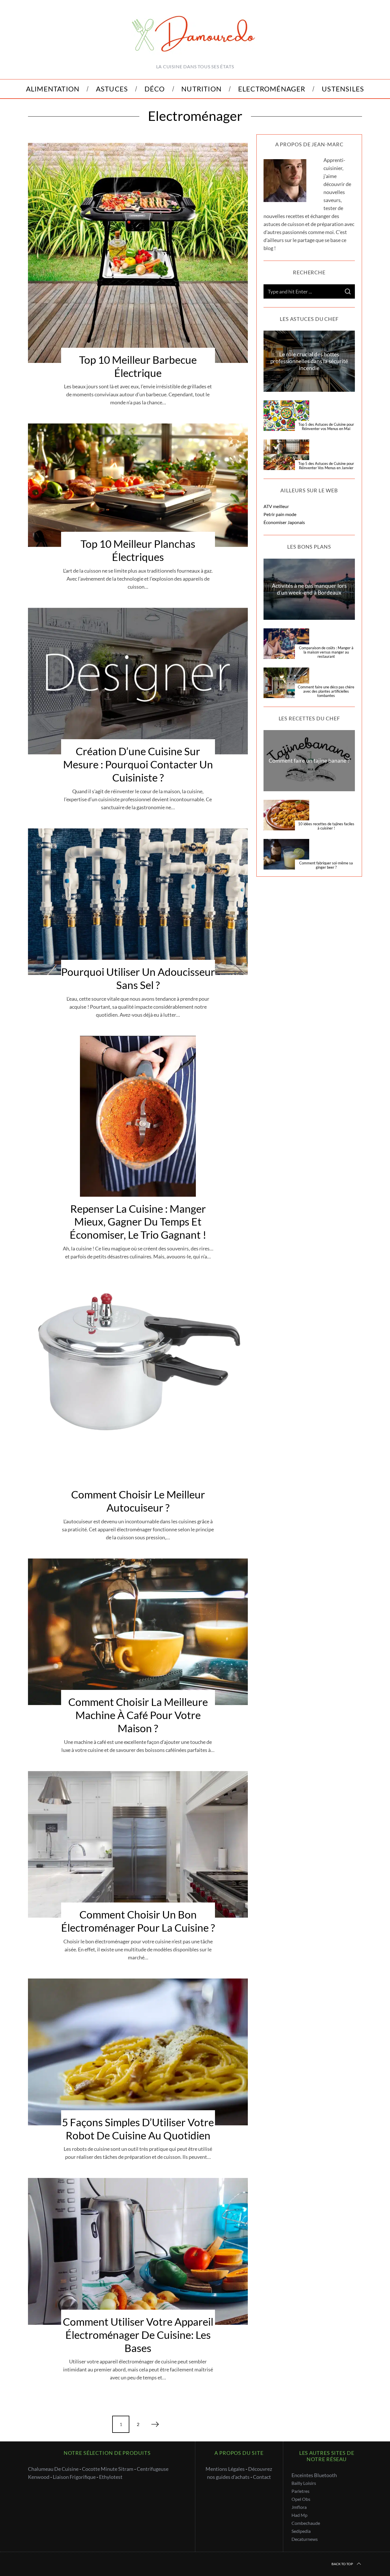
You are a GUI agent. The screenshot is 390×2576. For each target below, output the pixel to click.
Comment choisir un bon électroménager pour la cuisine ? (138, 1921)
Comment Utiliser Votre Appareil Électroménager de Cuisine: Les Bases (138, 2335)
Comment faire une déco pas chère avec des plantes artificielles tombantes (326, 692)
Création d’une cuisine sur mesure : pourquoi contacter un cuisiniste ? (138, 764)
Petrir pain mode (280, 514)
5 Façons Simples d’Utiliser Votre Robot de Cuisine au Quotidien (138, 2129)
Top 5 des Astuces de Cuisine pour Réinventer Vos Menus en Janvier (326, 466)
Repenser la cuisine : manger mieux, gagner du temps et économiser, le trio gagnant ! (138, 1222)
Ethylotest (111, 2477)
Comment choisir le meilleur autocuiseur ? (138, 1501)
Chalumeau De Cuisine (53, 2469)
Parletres (300, 2491)
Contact (262, 2477)
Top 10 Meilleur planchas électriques (138, 550)
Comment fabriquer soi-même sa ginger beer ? (326, 865)
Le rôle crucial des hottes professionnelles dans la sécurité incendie (309, 361)
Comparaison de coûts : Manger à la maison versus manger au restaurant (326, 652)
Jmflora (299, 2507)
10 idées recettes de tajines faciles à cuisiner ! (326, 826)
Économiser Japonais (284, 522)
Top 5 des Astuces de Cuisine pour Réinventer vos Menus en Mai (326, 427)
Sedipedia (301, 2531)
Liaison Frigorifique (74, 2477)
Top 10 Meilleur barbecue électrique (138, 366)
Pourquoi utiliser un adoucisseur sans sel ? (138, 978)
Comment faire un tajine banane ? (309, 761)
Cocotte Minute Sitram (108, 2469)
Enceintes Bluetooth (314, 2475)
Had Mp (299, 2515)
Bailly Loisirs (304, 2483)
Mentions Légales (225, 2469)
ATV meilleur (276, 506)
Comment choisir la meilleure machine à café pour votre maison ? (138, 1715)
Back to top (342, 2564)
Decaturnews (305, 2539)
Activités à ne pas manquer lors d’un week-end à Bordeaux (309, 589)
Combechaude (306, 2523)
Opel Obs (301, 2499)
